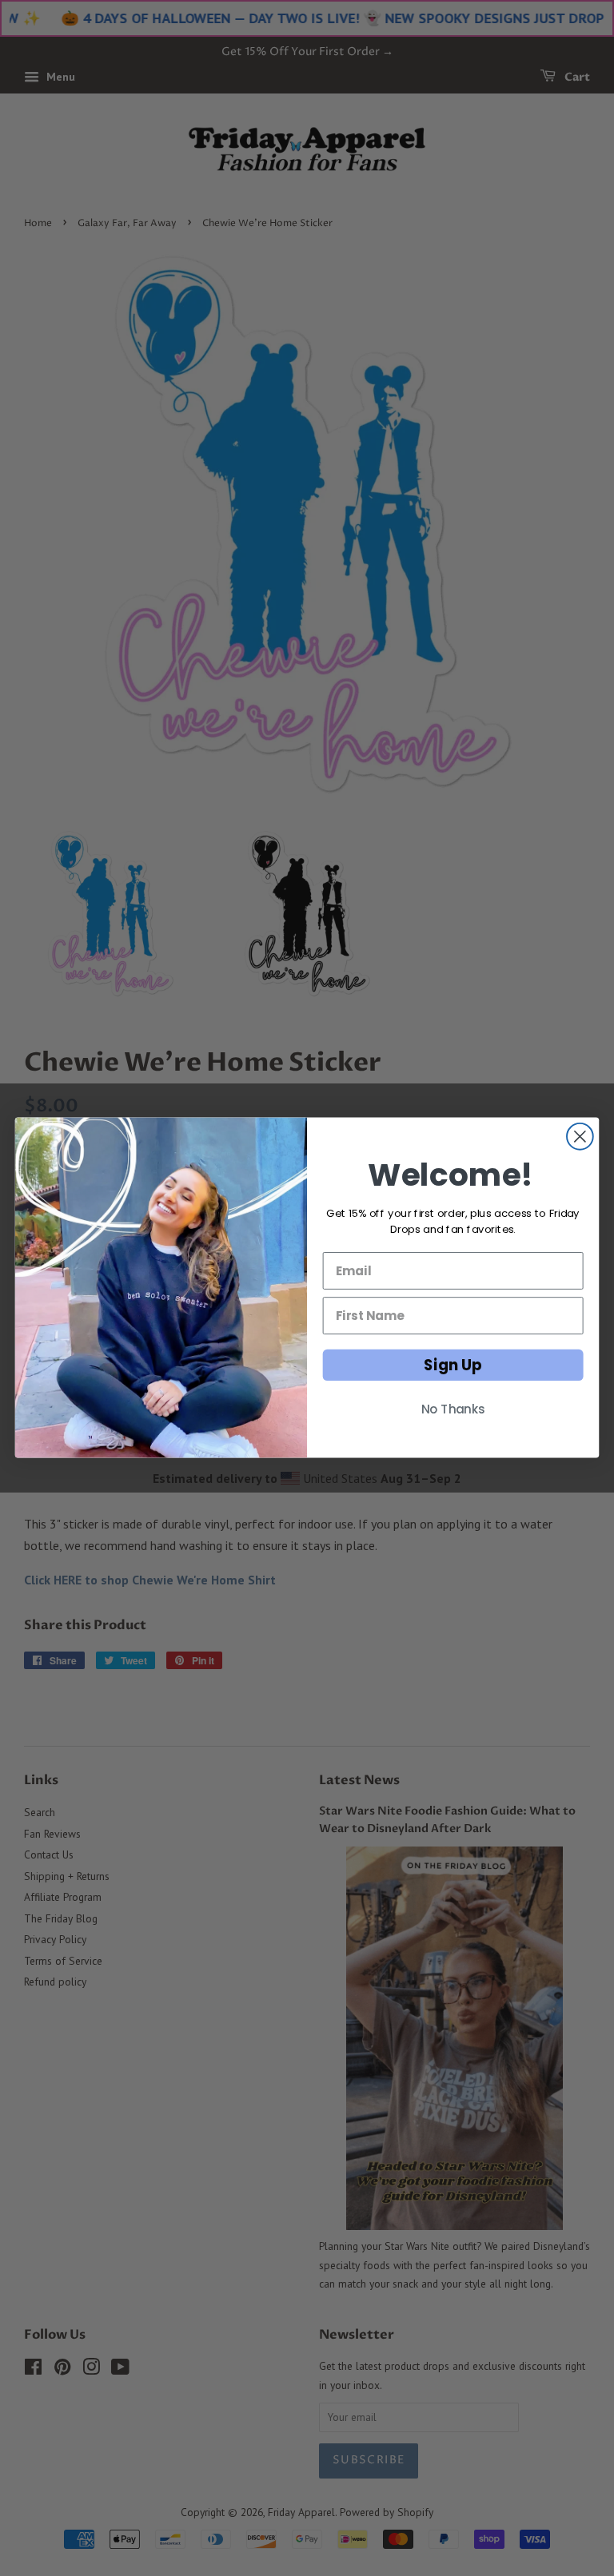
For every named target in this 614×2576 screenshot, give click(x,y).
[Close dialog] (580, 1137)
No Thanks (453, 1410)
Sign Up (453, 1366)
